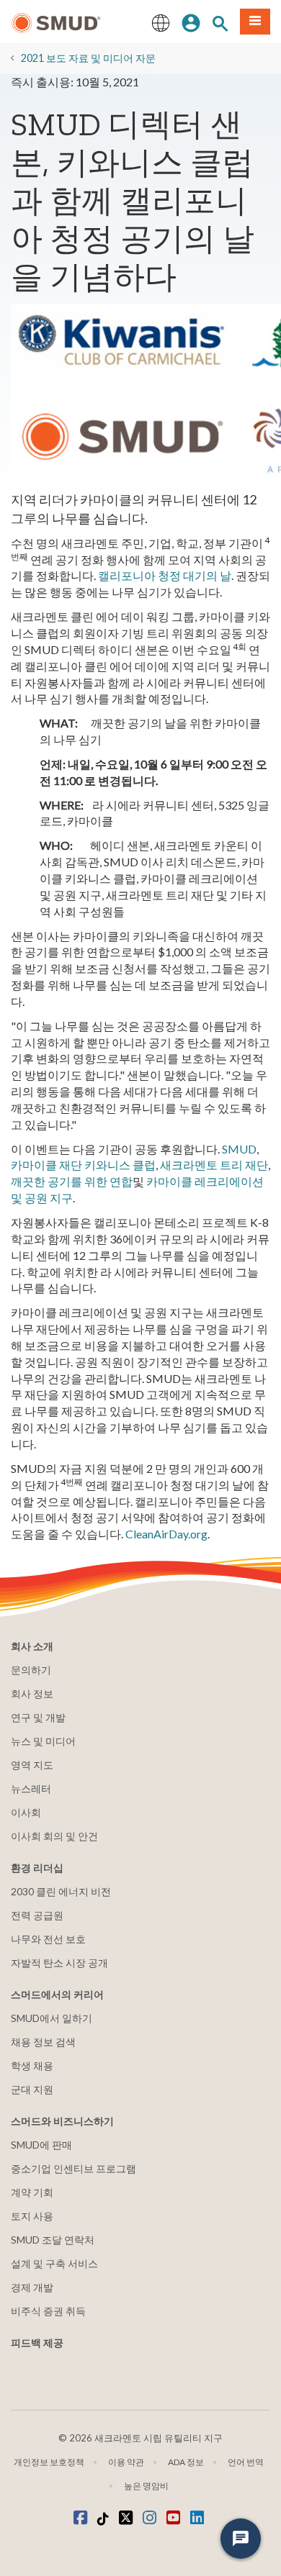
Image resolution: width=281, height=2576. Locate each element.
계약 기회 (32, 2192)
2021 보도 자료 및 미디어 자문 (88, 58)
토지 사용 (32, 2216)
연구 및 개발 (38, 1717)
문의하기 (31, 1670)
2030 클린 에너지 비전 (61, 1891)
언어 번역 (246, 2462)
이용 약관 (126, 2462)
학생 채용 (32, 2065)
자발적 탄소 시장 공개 (59, 1963)
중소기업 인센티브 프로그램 (73, 2168)
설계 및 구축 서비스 (54, 2263)
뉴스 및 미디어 (43, 1741)
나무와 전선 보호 (48, 1939)
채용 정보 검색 (43, 2042)
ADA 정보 (186, 2462)
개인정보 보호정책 (49, 2462)
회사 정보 (32, 1693)
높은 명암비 (146, 2486)
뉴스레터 (31, 1788)
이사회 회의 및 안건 (54, 1836)
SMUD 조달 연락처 (53, 2240)
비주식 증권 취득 (48, 2311)
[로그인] (191, 22)
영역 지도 (32, 1765)
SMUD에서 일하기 (52, 2018)
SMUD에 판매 (41, 2145)
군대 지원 (32, 2089)
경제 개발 (32, 2287)
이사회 (26, 1812)
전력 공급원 (37, 1915)
